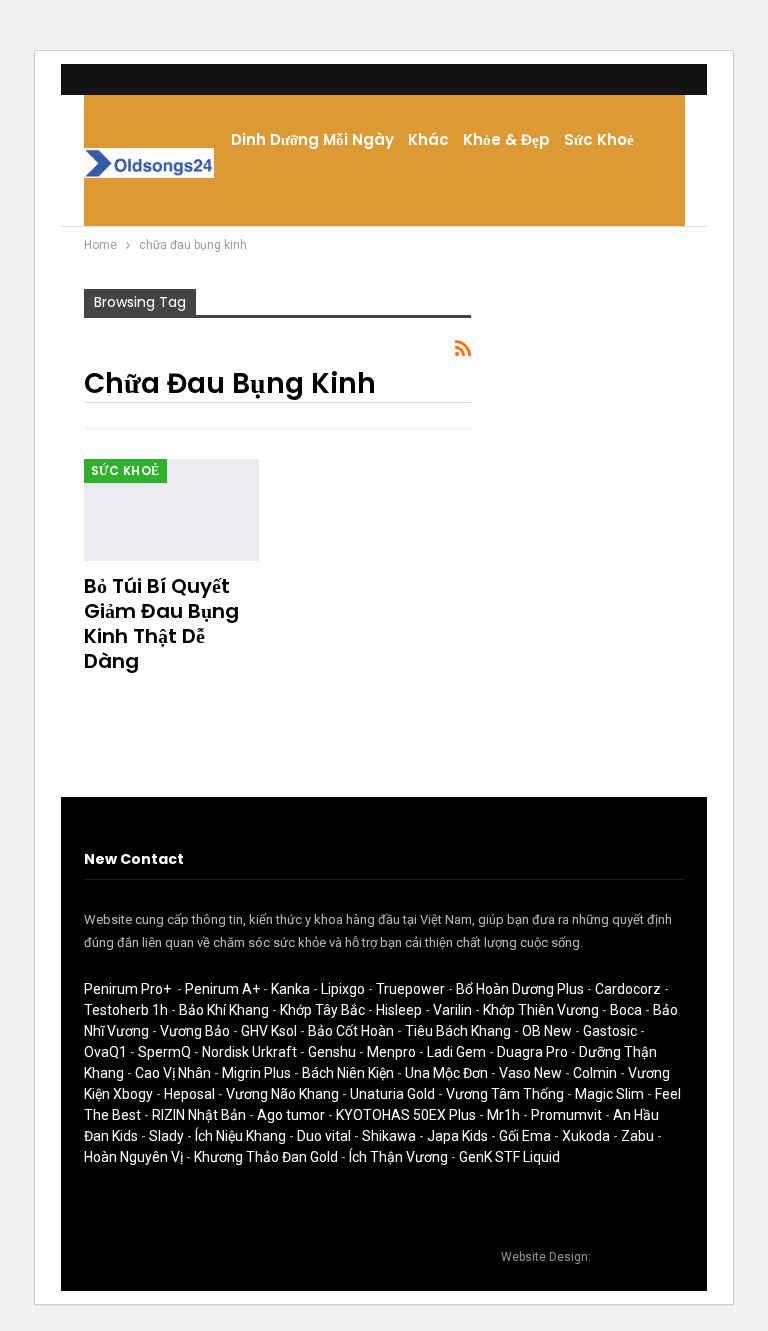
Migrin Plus (256, 1073)
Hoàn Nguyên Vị (133, 1157)
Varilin (452, 1010)
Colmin (595, 1073)
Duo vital (324, 1136)
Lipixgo (343, 989)
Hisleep (399, 1010)
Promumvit (566, 1115)
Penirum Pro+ (127, 989)
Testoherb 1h (126, 1010)
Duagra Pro (532, 1052)
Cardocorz (628, 989)
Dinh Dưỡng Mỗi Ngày (312, 139)
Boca (626, 1010)
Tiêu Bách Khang (458, 1031)
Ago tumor (291, 1115)
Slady (166, 1136)
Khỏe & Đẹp (506, 139)
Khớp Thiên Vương (541, 1010)
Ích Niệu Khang (240, 1136)
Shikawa (389, 1136)
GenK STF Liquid (509, 1157)
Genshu (332, 1052)
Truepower (410, 989)
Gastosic (610, 1031)
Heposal (189, 1094)
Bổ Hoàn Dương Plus (520, 989)
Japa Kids (457, 1136)
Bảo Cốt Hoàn (351, 1031)
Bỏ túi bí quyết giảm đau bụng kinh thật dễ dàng (161, 623)
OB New (547, 1031)
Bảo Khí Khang (224, 1010)
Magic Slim (609, 1094)
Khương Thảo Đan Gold (266, 1157)
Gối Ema (525, 1136)
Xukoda (586, 1136)
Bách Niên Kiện (348, 1073)
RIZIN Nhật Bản (199, 1115)
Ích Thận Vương (398, 1157)
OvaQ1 (105, 1052)
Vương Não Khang (282, 1094)
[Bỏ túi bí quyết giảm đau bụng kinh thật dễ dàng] (172, 510)
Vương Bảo (195, 1031)
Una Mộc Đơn (446, 1073)
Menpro (391, 1052)
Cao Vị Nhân (173, 1073)
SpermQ (164, 1052)
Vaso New (530, 1073)
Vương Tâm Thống (505, 1094)
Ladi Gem (456, 1052)
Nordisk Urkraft (249, 1052)
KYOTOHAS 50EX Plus (406, 1115)
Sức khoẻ (599, 139)
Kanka (290, 989)
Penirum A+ (222, 989)
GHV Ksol (269, 1031)
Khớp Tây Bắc (322, 1010)
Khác (428, 139)
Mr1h (503, 1115)
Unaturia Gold (392, 1094)
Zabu (637, 1136)
